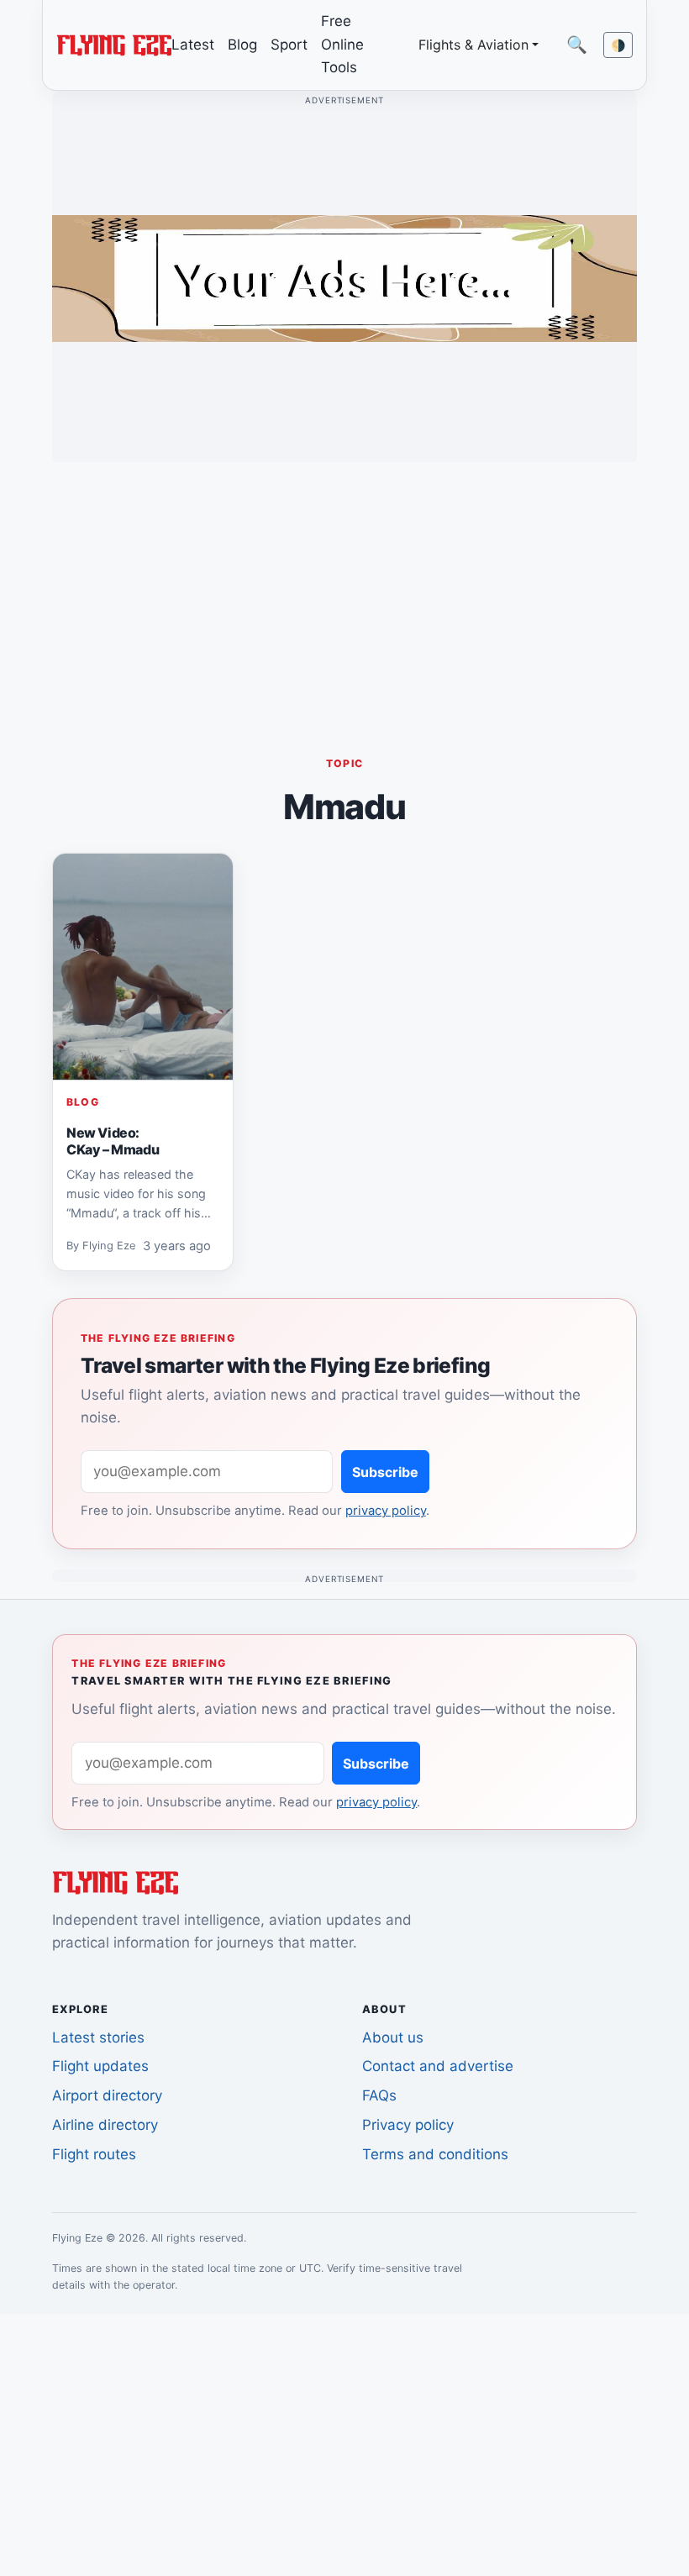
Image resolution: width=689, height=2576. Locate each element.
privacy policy (386, 1511)
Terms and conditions (435, 2154)
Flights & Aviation (473, 45)
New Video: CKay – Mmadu (113, 1141)
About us (393, 2037)
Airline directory (105, 2125)
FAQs (379, 2095)
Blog (242, 45)
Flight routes (94, 2154)
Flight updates (100, 2066)
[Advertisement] (344, 593)
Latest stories (98, 2037)
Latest (193, 45)
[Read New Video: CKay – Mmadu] (143, 967)
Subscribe (385, 1472)
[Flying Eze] (114, 44)
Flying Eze (109, 1246)
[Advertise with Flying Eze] (344, 277)
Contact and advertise (438, 2066)
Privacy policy (408, 2125)
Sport (289, 45)
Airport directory (107, 2095)
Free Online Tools (342, 44)
